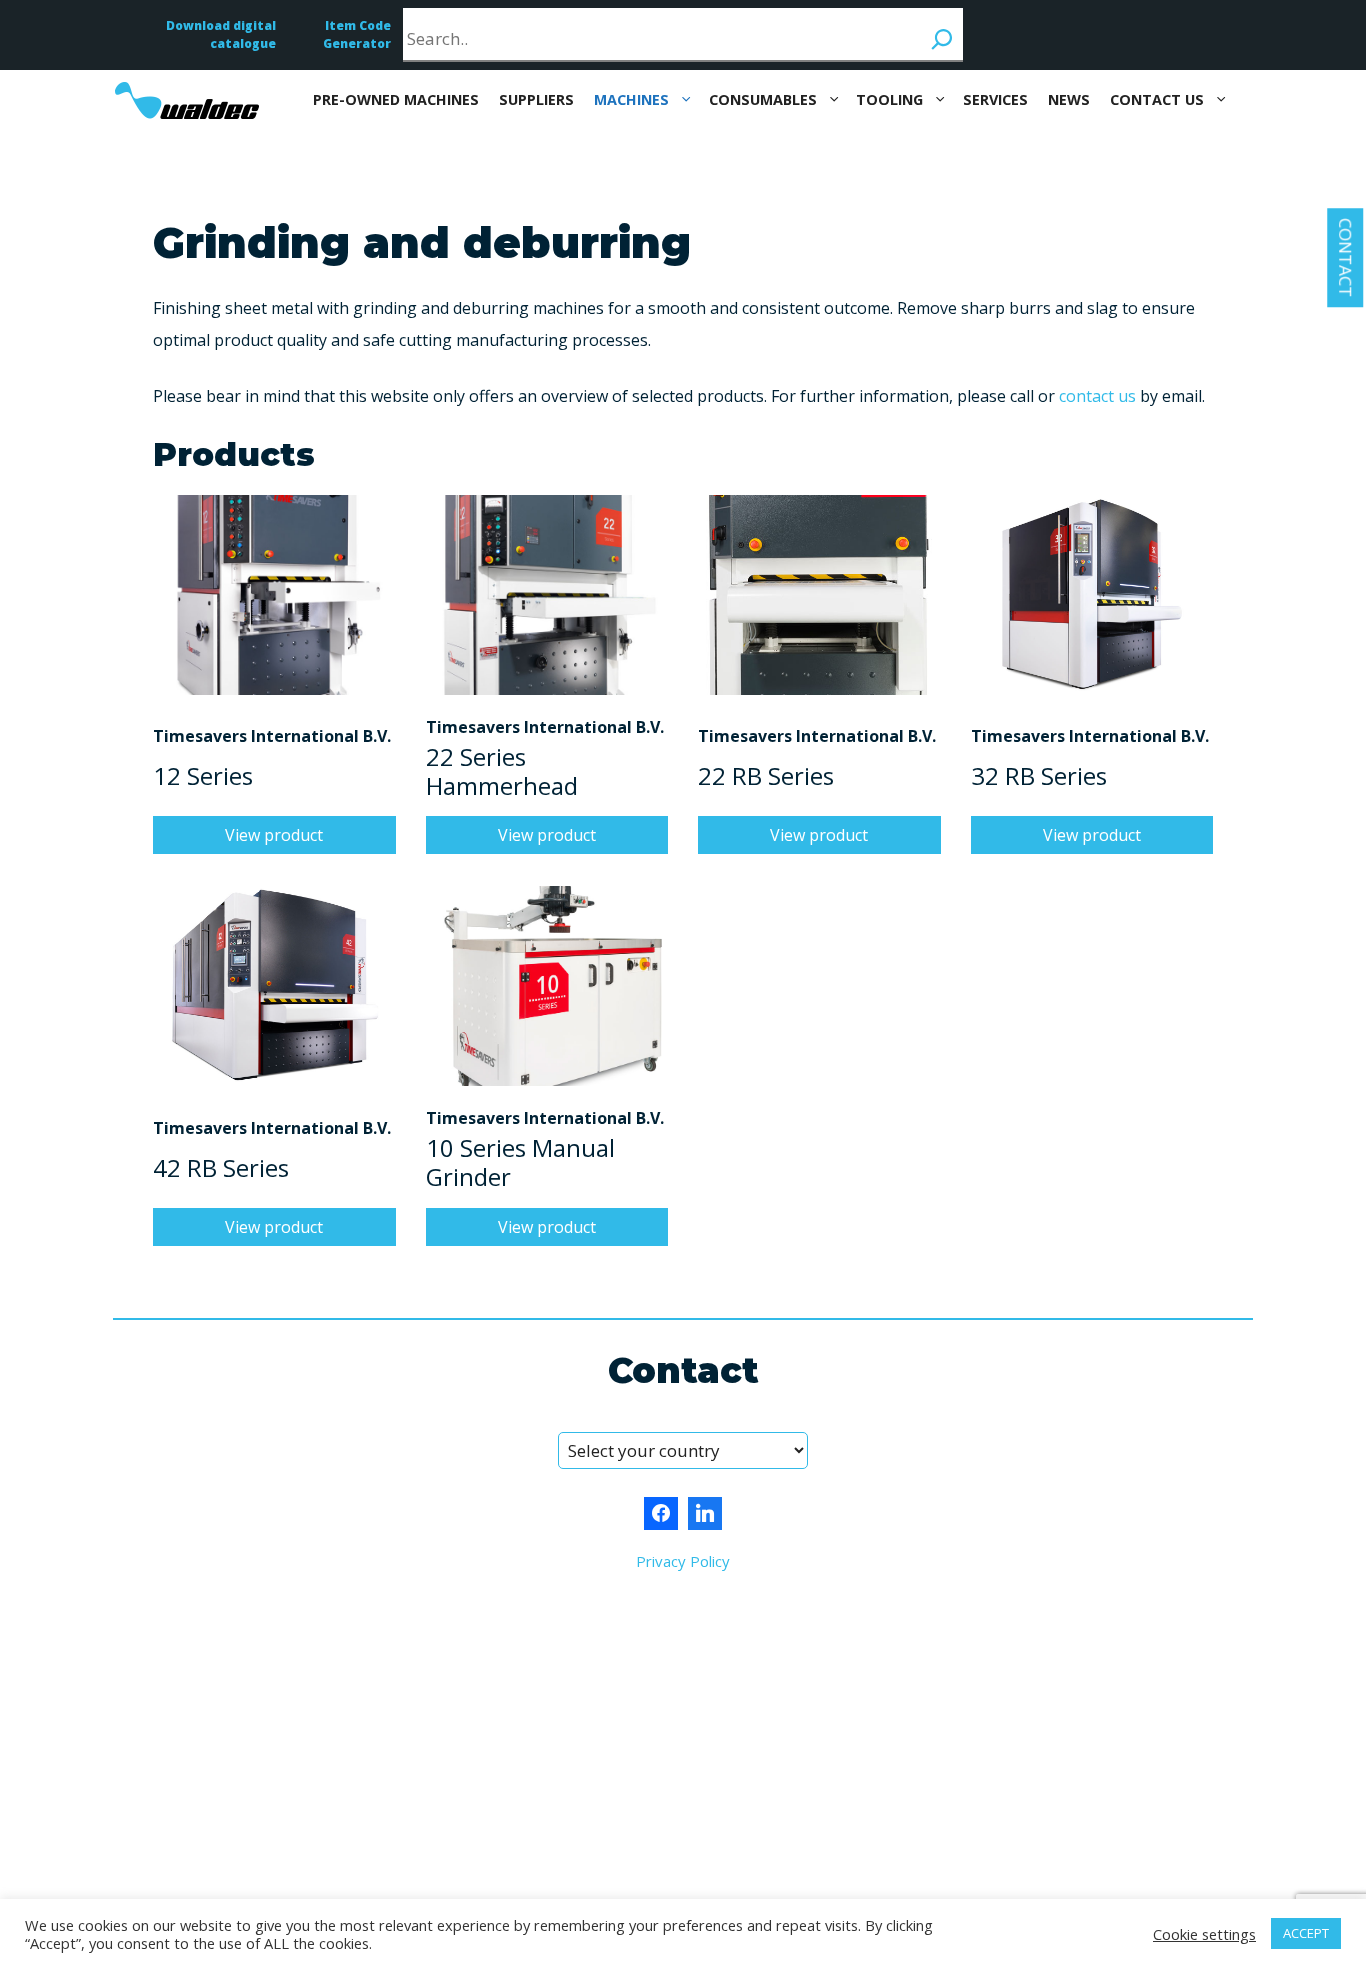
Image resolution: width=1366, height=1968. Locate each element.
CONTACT (1345, 257)
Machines (631, 99)
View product (274, 835)
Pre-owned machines (396, 99)
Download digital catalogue (221, 34)
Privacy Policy (683, 1561)
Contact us (1157, 99)
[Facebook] (661, 1514)
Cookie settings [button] (1204, 1934)
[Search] (942, 34)
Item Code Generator (356, 34)
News (1069, 99)
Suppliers (536, 99)
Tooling (889, 99)
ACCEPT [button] (1306, 1933)
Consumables (763, 99)
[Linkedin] (705, 1514)
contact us (1097, 396)
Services (995, 99)
